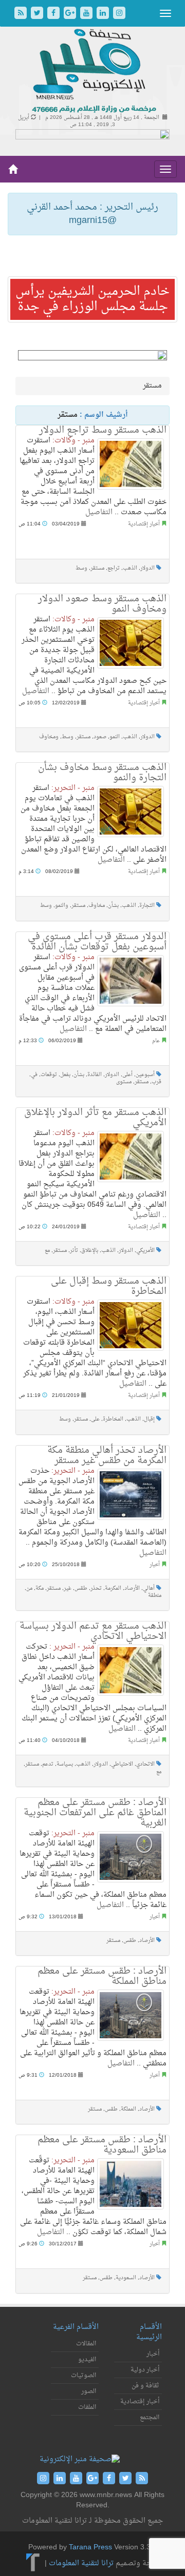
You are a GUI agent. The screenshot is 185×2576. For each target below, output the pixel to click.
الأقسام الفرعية (76, 2327)
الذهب (130, 568)
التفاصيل (99, 512)
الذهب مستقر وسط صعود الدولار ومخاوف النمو (102, 604)
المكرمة (113, 1588)
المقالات (86, 2344)
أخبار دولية (145, 2370)
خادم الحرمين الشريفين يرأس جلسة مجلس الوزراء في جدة (92, 299)
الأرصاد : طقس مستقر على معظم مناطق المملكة (102, 1976)
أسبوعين (145, 1075)
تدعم (48, 1764)
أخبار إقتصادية (144, 524)
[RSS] (22, 14)
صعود (100, 737)
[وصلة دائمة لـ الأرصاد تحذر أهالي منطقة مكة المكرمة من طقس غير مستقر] (131, 1494)
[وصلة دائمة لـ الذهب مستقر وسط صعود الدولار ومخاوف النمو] (131, 643)
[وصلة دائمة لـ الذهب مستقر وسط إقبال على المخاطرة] (131, 1325)
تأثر (74, 1251)
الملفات (87, 2407)
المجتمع (150, 2418)
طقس (81, 1588)
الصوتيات (84, 2376)
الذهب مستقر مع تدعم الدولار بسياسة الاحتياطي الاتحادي (93, 1631)
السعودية (126, 2278)
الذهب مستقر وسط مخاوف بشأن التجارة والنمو (102, 773)
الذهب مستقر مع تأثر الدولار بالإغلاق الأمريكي (95, 1118)
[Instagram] (119, 14)
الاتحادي (145, 1764)
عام (156, 1041)
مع (47, 1251)
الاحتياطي (122, 1764)
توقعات (49, 1075)
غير (68, 1588)
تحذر (96, 1588)
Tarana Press (90, 2548)
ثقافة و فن (145, 2386)
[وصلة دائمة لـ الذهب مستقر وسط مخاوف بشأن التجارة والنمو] (131, 812)
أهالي (149, 1588)
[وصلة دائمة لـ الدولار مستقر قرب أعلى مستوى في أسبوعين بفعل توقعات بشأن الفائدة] (131, 981)
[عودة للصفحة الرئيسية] (93, 72)
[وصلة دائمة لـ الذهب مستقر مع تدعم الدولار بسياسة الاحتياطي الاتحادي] (131, 1670)
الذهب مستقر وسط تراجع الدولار (103, 430)
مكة (40, 1588)
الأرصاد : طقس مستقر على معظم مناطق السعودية (102, 2145)
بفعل (65, 1075)
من (29, 1588)
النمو (115, 737)
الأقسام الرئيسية (149, 2332)
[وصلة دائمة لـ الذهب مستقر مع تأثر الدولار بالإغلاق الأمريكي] (131, 1157)
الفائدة (95, 1075)
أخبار (155, 1565)
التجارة (147, 906)
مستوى (124, 1082)
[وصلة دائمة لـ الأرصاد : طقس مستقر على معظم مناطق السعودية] (131, 2184)
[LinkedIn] (104, 14)
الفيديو (87, 2360)
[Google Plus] (71, 14)
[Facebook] (54, 14)
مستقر (97, 568)
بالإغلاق (90, 1251)
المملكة (128, 2109)
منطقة (155, 1596)
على (95, 1419)
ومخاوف (49, 737)
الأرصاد (132, 1588)
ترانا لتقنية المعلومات (81, 2564)
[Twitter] (38, 14)
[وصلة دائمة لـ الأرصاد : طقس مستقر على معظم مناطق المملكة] (131, 2015)
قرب (156, 1082)
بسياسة (65, 1764)
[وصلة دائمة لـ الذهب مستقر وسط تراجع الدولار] (131, 464)
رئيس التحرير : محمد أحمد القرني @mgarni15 (92, 214)
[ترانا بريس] (33, 2564)
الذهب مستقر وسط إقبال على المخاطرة (109, 1286)
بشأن (113, 906)
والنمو (62, 906)
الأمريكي (145, 1251)
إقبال (149, 1419)
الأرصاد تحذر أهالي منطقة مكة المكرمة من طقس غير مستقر (107, 1456)
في (34, 1075)
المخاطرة (113, 1419)
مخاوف (97, 906)
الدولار (147, 568)
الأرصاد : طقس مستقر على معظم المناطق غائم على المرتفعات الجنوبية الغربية (95, 1813)
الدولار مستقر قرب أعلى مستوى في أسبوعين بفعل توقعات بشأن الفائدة (97, 942)
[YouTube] (87, 14)
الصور (89, 2391)
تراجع (114, 568)
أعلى (127, 1075)
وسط (81, 568)
